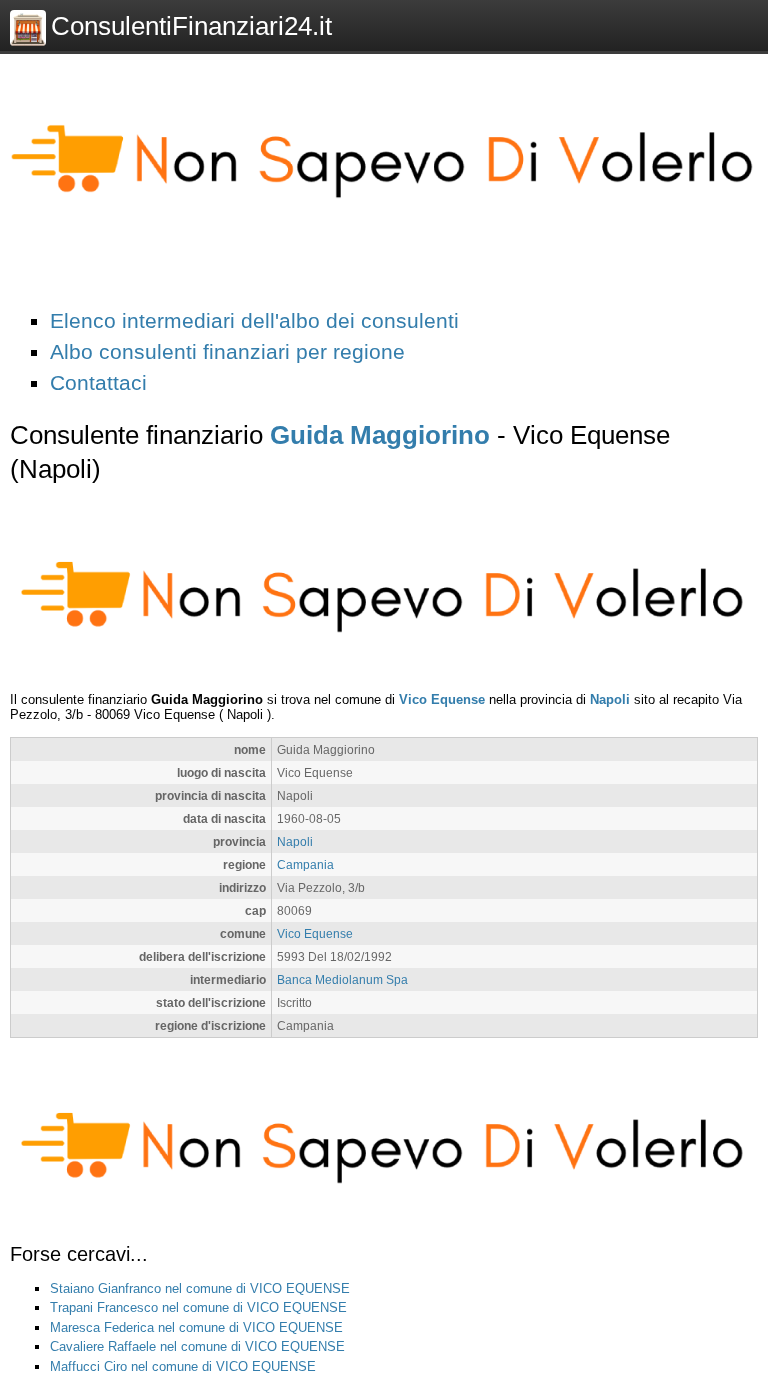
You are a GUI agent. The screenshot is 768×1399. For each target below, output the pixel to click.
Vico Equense (442, 699)
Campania (305, 864)
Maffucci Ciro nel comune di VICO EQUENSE (183, 1366)
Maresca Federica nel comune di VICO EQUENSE (196, 1327)
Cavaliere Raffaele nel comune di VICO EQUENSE (197, 1346)
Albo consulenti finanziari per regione (227, 351)
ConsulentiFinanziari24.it (191, 26)
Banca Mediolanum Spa (342, 979)
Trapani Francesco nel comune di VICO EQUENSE (198, 1307)
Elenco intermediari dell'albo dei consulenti (254, 320)
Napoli (610, 699)
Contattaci (98, 382)
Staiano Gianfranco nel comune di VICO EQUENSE (200, 1288)
